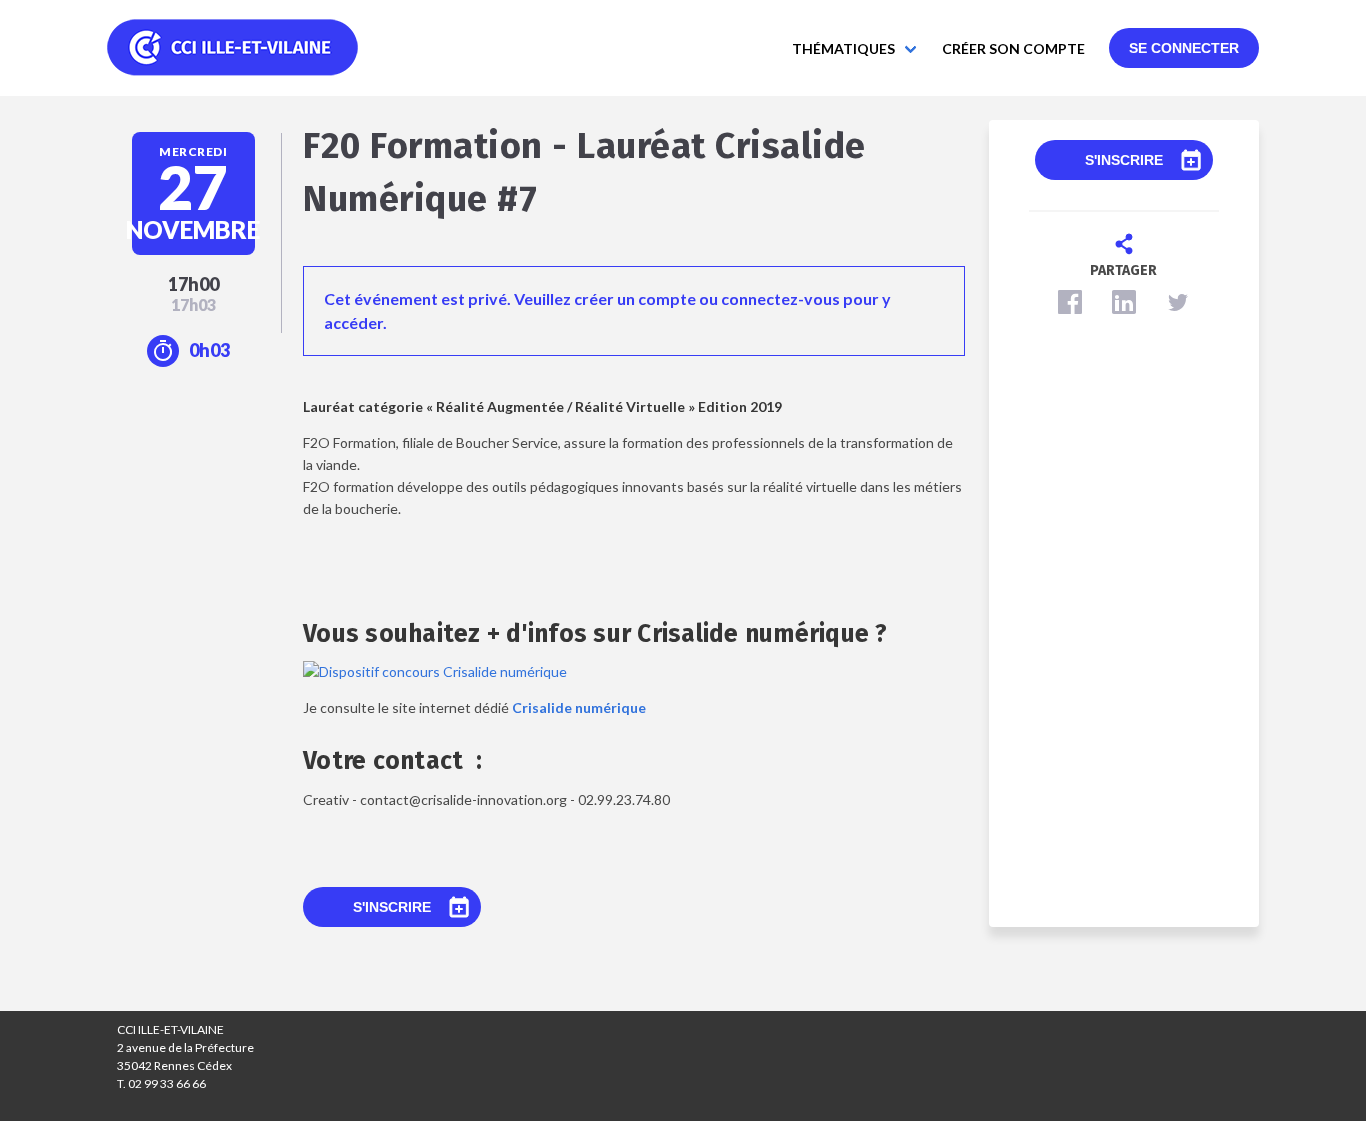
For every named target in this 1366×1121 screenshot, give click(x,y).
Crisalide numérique (579, 707)
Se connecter (1184, 48)
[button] (1070, 302)
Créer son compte (1013, 48)
